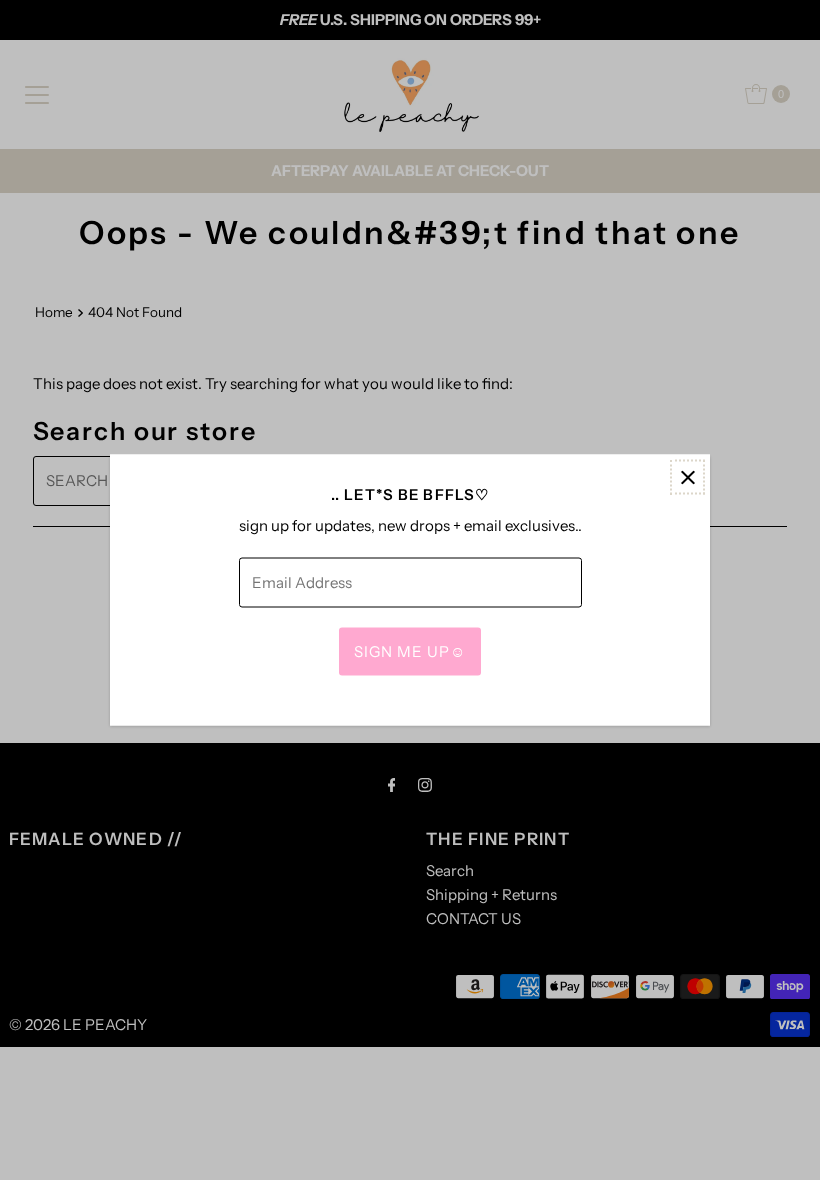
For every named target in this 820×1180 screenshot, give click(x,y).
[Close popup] (687, 477)
